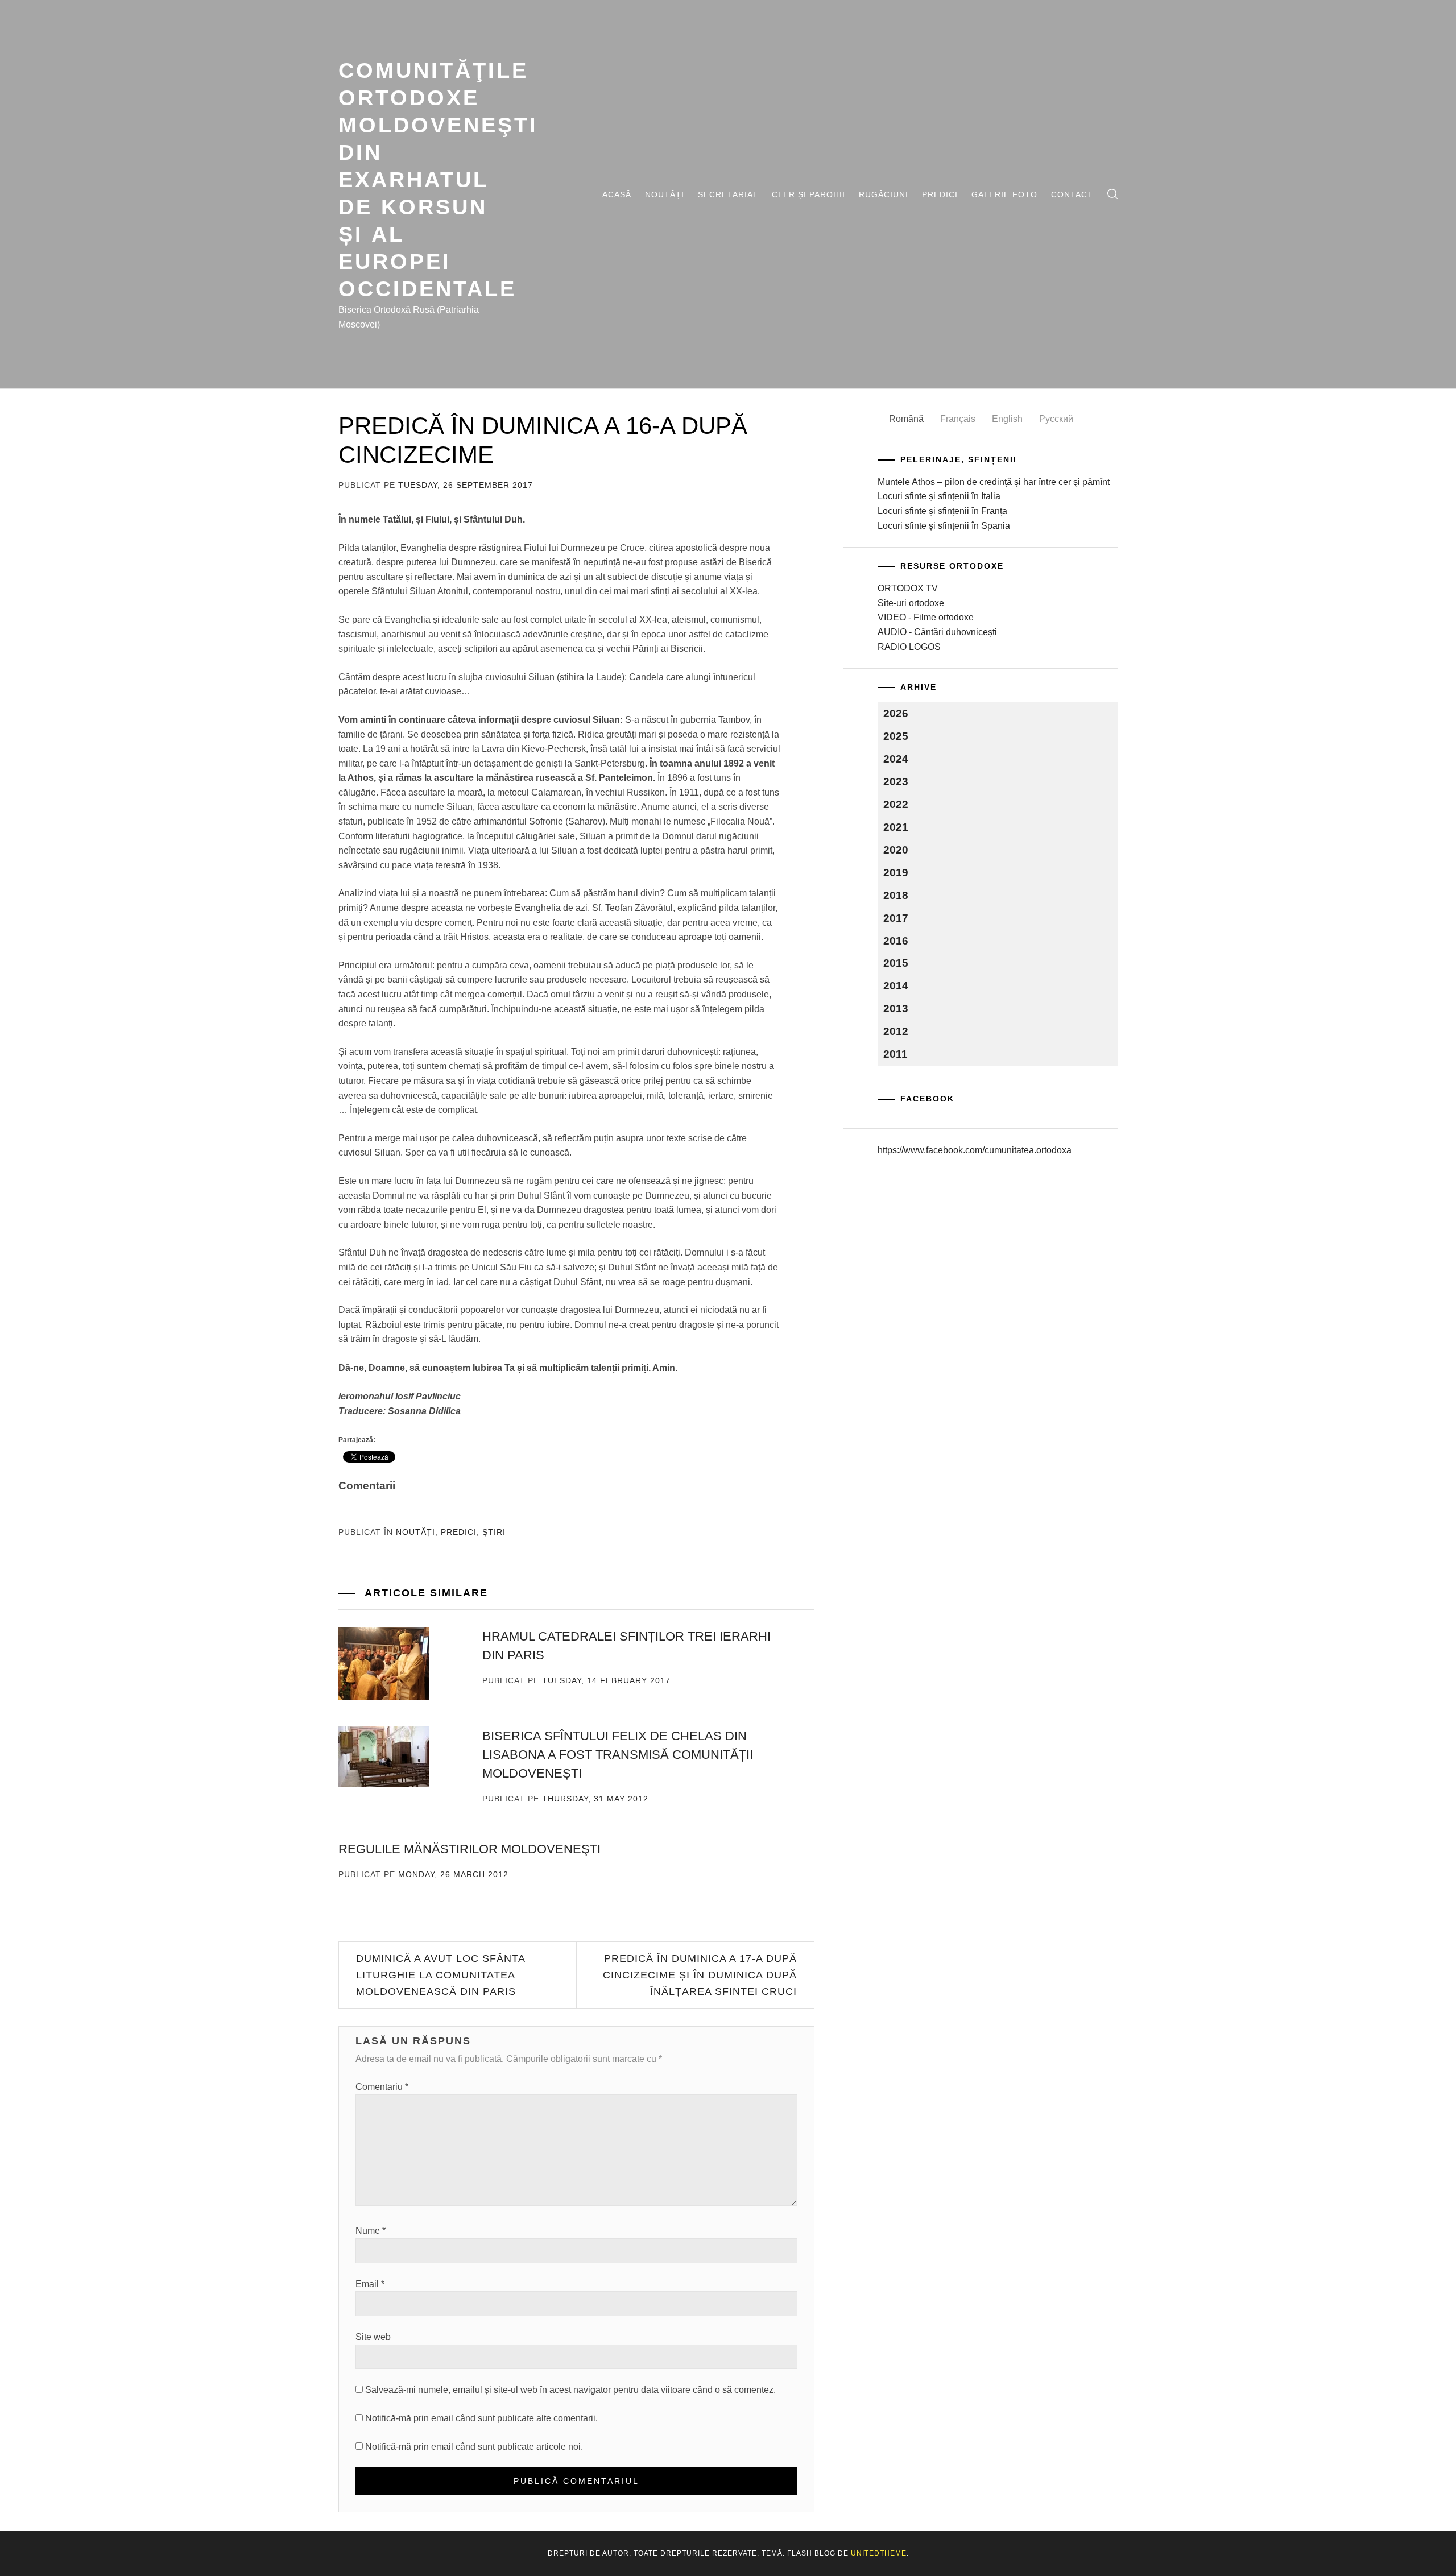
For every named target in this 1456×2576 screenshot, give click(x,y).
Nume (371, 2231)
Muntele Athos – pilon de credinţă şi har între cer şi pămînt (994, 482)
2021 (896, 827)
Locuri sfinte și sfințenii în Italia (939, 496)
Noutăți (665, 194)
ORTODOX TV (908, 588)
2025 (896, 736)
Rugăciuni (884, 194)
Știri (494, 1532)
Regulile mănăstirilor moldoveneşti (470, 1849)
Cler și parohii (808, 194)
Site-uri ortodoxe (911, 603)
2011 (895, 1054)
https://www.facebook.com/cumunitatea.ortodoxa (975, 1150)
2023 (896, 782)
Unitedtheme (879, 2553)
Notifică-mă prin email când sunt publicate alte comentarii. (481, 2418)
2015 (896, 963)
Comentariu (382, 2087)
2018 (896, 895)
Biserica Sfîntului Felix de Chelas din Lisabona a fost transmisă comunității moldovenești (618, 1755)
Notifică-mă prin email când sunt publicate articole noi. (474, 2447)
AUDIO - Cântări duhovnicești (937, 632)
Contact (1072, 194)
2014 (896, 986)
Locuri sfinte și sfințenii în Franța (942, 511)
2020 (896, 850)
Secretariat (728, 194)
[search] (1112, 194)
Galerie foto (1004, 194)
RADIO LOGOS (909, 647)
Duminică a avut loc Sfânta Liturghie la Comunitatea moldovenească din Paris (440, 1975)
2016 (896, 941)
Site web (373, 2337)
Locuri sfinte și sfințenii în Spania (944, 526)
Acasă (617, 194)
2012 (896, 1031)
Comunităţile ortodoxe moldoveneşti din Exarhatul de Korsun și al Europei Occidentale (438, 179)
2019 (896, 873)
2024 (896, 759)
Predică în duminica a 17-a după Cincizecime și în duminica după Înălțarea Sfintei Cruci (700, 1975)
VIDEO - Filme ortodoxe (926, 617)
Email (370, 2284)
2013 (896, 1009)
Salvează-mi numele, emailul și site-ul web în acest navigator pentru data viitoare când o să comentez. (570, 2390)
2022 (896, 804)
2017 (896, 918)
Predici (940, 194)
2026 (896, 713)
